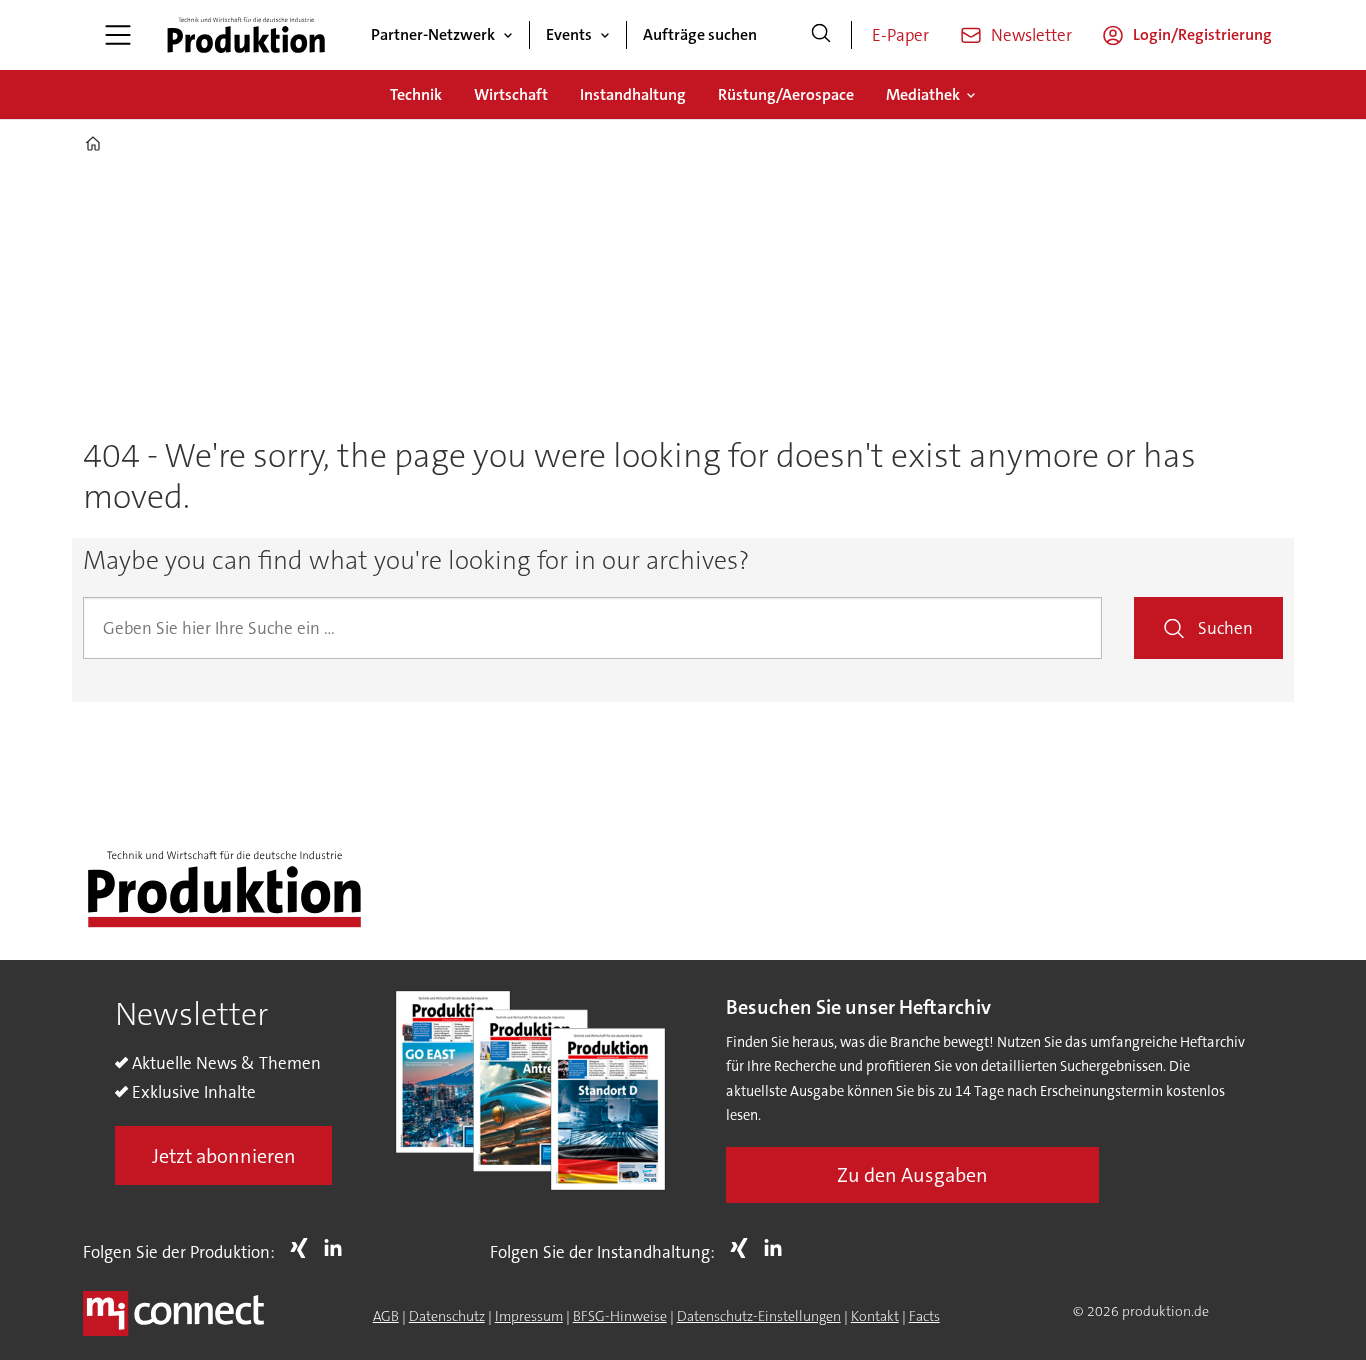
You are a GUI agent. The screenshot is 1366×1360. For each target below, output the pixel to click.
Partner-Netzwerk (433, 34)
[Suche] (821, 35)
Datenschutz (447, 1316)
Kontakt (875, 1316)
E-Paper (900, 35)
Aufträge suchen (700, 34)
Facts (924, 1316)
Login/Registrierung (1202, 34)
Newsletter (1031, 35)
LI (338, 1248)
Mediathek (923, 94)
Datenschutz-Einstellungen (759, 1316)
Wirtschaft (511, 94)
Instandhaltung (633, 94)
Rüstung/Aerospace (786, 94)
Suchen (1225, 628)
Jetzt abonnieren (224, 1156)
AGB (386, 1316)
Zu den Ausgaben (912, 1175)
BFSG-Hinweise (620, 1316)
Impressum (529, 1316)
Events (569, 34)
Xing (304, 1248)
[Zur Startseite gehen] (246, 35)
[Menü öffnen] (118, 35)
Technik (416, 94)
